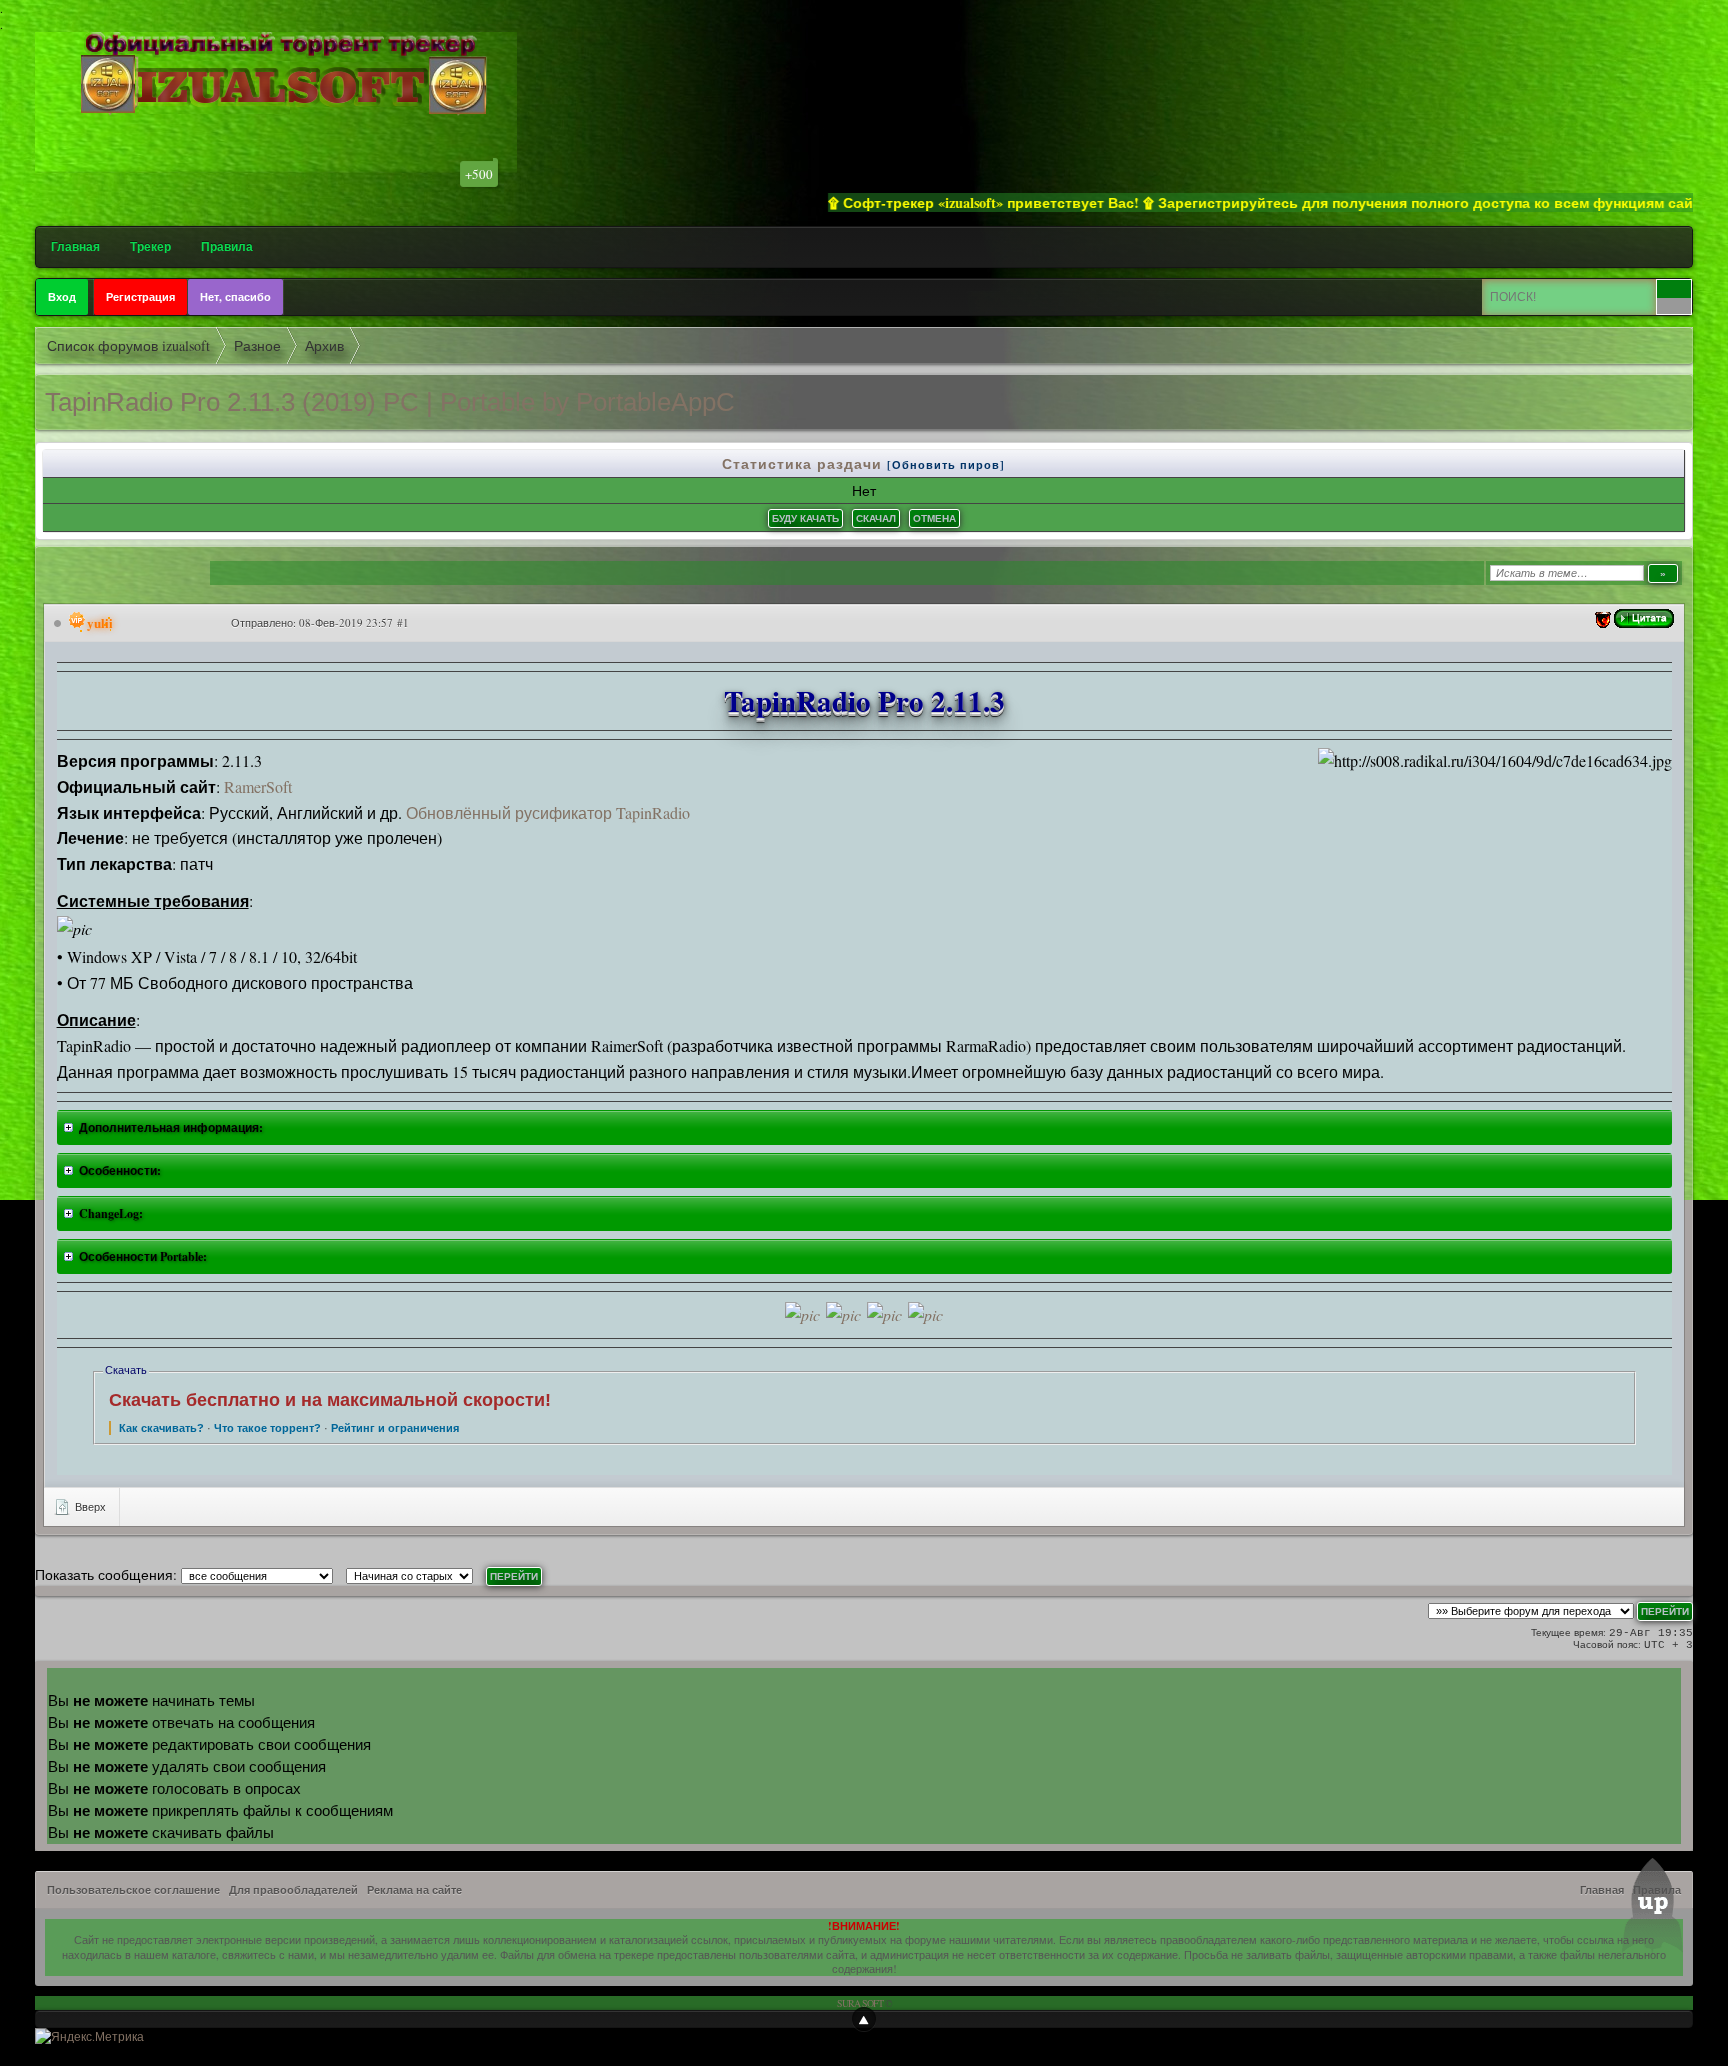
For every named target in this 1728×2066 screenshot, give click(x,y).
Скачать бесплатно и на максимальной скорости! (330, 1400)
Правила (227, 246)
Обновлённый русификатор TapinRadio (548, 812)
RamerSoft (258, 786)
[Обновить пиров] (946, 465)
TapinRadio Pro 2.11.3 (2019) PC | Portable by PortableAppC (390, 402)
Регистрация (140, 297)
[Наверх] (864, 2019)
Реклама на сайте (414, 1890)
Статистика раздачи (804, 463)
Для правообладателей (293, 1890)
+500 (479, 174)
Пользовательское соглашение (133, 1890)
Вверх (89, 1506)
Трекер (150, 246)
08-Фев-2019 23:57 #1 (354, 622)
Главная (75, 246)
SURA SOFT (860, 2003)
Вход (62, 297)
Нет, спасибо (235, 297)
